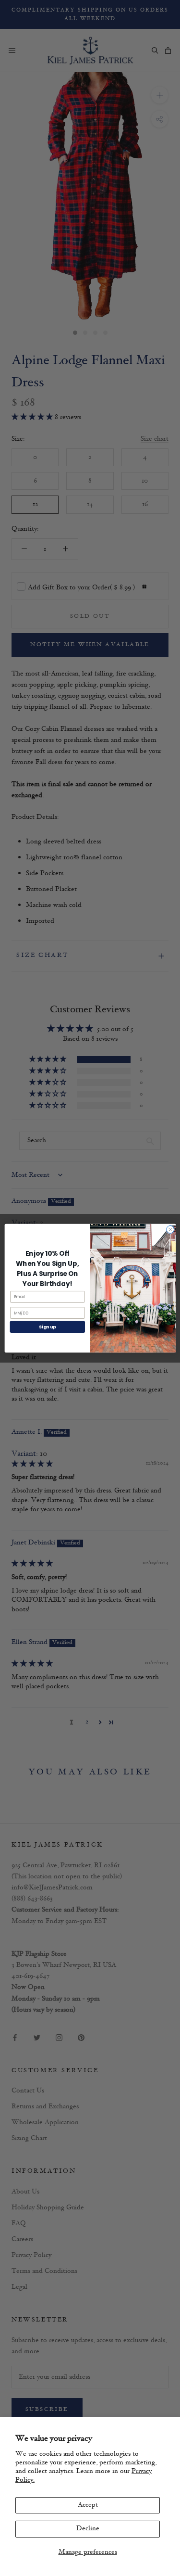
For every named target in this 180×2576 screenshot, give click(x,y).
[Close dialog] (170, 1229)
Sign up (47, 1327)
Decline (88, 2529)
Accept (88, 2505)
